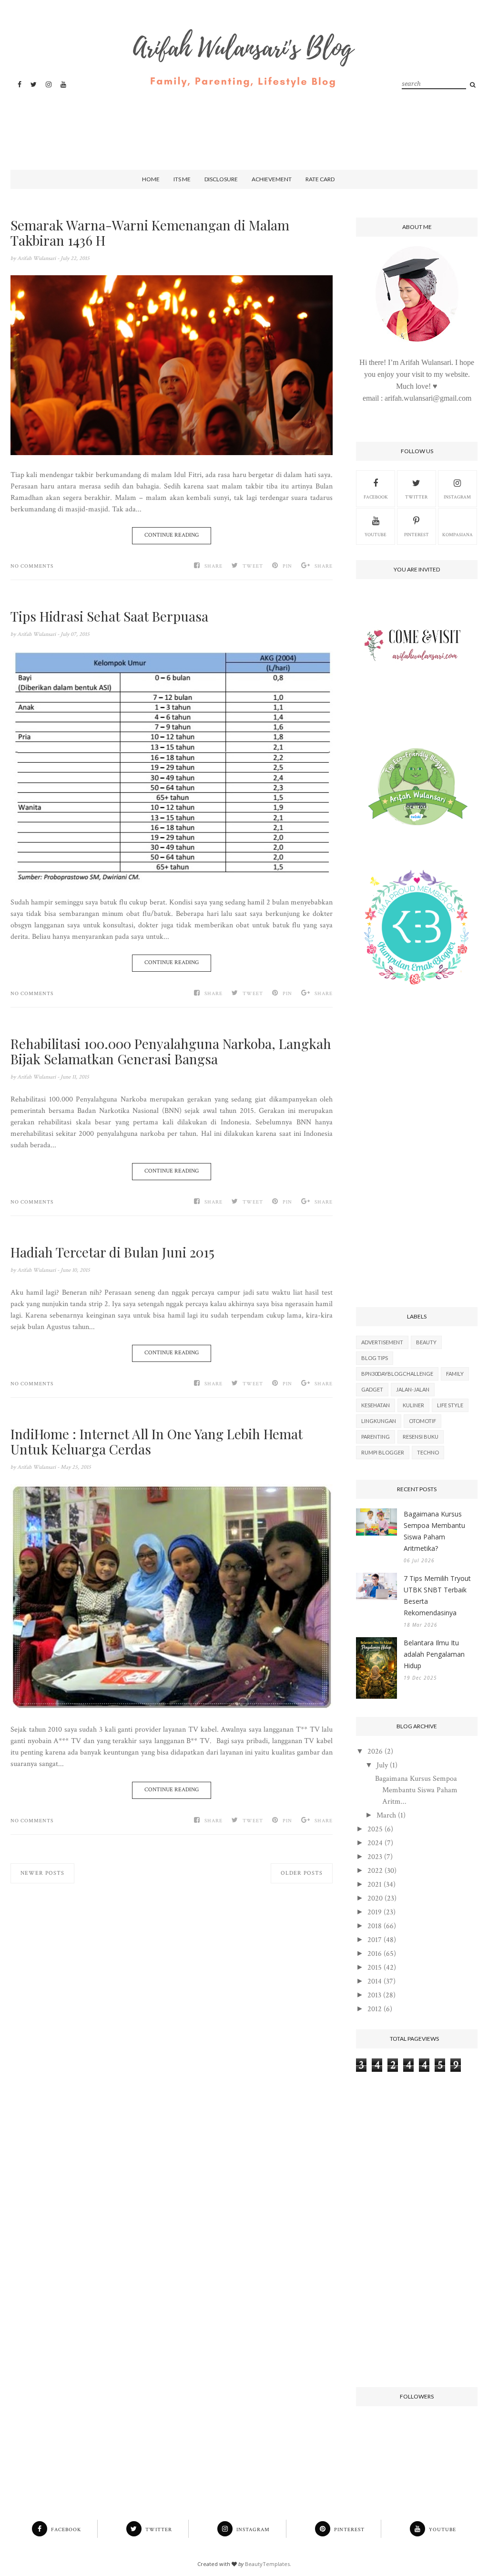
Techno (428, 1452)
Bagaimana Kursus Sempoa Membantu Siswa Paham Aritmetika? (434, 1531)
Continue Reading (172, 535)
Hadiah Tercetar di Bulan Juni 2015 (112, 1252)
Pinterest (417, 535)
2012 (375, 2009)
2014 (375, 1981)
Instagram (457, 497)
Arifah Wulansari (37, 258)
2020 (375, 1898)
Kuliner (413, 1405)
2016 (375, 1954)
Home (151, 179)
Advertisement (382, 1342)
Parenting (376, 1437)
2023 (375, 1857)
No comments (32, 566)
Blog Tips (375, 1358)
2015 (375, 1968)
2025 (375, 1829)
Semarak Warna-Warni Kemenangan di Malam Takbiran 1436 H (150, 233)
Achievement (272, 179)
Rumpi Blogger (383, 1452)
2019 (375, 1912)
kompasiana (457, 535)
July (382, 1765)
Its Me (182, 179)
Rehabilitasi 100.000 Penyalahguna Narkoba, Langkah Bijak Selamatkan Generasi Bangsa (171, 1051)
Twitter (416, 497)
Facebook (376, 497)
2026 (375, 1751)
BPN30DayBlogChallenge (397, 1374)
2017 (375, 1940)
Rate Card (320, 179)
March (386, 1815)
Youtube (376, 535)
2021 (375, 1885)
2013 (374, 1995)
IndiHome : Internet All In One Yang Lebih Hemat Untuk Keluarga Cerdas (157, 1442)
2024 (375, 1843)
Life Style (450, 1405)
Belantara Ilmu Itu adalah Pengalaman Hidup (434, 1654)
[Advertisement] (242, 121)
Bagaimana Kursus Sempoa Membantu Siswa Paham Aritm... (416, 1790)
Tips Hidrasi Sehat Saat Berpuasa (109, 616)
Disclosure (221, 179)
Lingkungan (379, 1421)
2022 (375, 1871)
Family (455, 1374)
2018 (375, 1926)
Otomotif (422, 1421)
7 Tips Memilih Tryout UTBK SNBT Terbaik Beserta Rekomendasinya (437, 1595)
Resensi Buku (421, 1437)
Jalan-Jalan (413, 1389)
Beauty (426, 1342)
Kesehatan (376, 1405)
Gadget (372, 1389)
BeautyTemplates (267, 2564)
